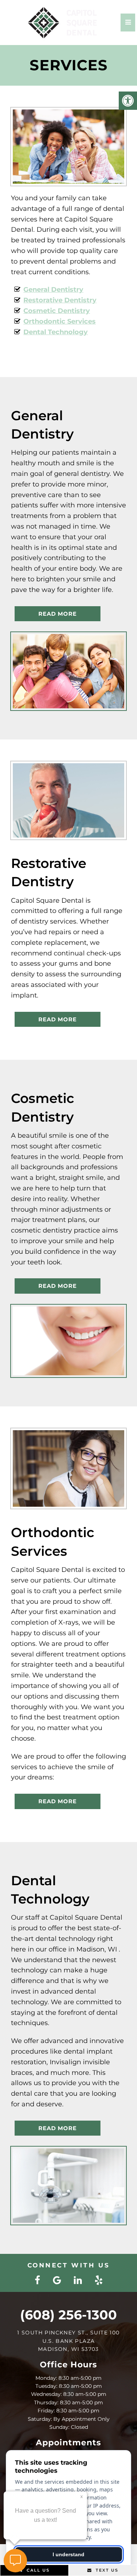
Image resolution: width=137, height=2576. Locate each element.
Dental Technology (56, 332)
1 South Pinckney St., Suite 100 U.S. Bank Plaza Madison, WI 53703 (68, 2341)
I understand (68, 2554)
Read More (58, 614)
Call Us (37, 2570)
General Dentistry (53, 290)
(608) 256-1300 (68, 2315)
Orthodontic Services (60, 321)
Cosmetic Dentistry (57, 311)
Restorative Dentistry (60, 300)
